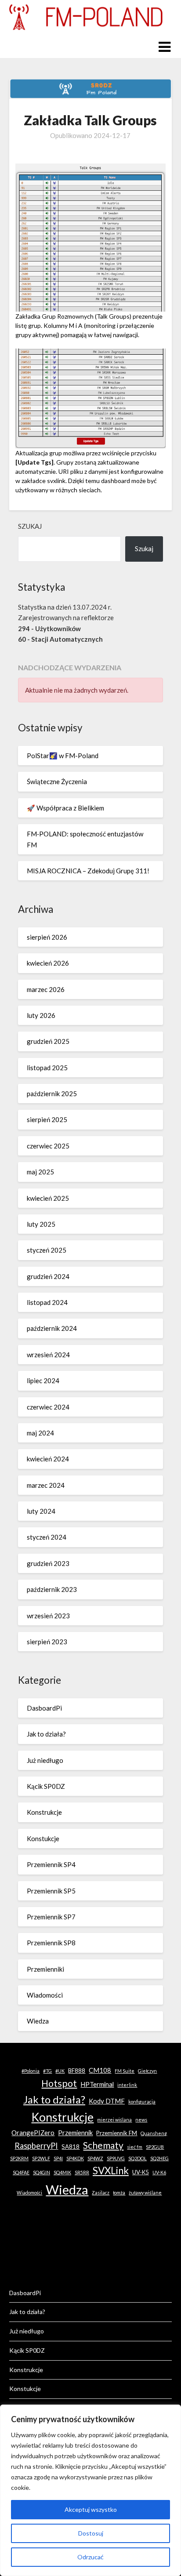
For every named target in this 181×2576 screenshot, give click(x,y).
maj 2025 (40, 1172)
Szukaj (30, 526)
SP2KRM (19, 2158)
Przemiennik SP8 (51, 1943)
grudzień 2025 (48, 1041)
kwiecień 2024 (48, 1459)
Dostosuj (91, 2533)
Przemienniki (45, 1969)
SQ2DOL (138, 2158)
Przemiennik (75, 2133)
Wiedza (38, 2021)
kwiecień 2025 (48, 1198)
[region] (90, 2490)
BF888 (77, 2071)
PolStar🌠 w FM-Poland (63, 756)
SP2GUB (155, 2147)
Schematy (103, 2145)
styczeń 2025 (47, 1250)
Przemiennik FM (117, 2133)
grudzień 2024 (48, 1276)
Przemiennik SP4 (51, 1864)
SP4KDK (75, 2158)
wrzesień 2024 (48, 1355)
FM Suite (125, 2071)
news (141, 2120)
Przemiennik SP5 (51, 1891)
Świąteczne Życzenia (57, 781)
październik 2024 (52, 1328)
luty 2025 (41, 1224)
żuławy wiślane (145, 2193)
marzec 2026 (46, 989)
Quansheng (154, 2133)
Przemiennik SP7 (51, 1917)
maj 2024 (40, 1433)
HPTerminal (97, 2084)
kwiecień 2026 (48, 963)
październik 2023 (52, 1589)
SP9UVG (116, 2158)
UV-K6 (159, 2172)
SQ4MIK (62, 2172)
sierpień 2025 (47, 1119)
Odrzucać (90, 2557)
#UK (60, 2071)
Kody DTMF (107, 2101)
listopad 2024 (47, 1302)
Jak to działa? (46, 1734)
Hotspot (59, 2083)
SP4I (58, 2158)
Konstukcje (43, 1838)
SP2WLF (41, 2158)
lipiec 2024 (43, 1381)
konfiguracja (142, 2102)
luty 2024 (41, 1511)
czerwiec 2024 (48, 1407)
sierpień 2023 (47, 1642)
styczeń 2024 (47, 1537)
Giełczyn (147, 2071)
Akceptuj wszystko (91, 2509)
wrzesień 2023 (48, 1616)
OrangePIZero (33, 2133)
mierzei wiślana (114, 2120)
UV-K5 (141, 2172)
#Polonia (31, 2071)
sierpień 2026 (47, 937)
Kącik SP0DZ (46, 1786)
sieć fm (135, 2147)
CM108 (100, 2070)
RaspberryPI (36, 2146)
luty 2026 (41, 1015)
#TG (47, 2071)
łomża (119, 2193)
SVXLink (111, 2171)
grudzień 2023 (48, 1563)
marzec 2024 (46, 1485)
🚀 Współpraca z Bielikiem (65, 808)
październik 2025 (52, 1094)
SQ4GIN (42, 2172)
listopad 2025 (47, 1068)
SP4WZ (95, 2158)
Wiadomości (45, 1995)
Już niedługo (45, 1760)
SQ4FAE (21, 2172)
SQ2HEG (159, 2158)
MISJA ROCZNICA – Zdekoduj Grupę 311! (88, 871)
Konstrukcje (44, 1812)
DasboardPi (44, 1708)
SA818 (71, 2147)
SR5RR (82, 2172)
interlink (127, 2085)
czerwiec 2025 (48, 1146)
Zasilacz (101, 2193)
